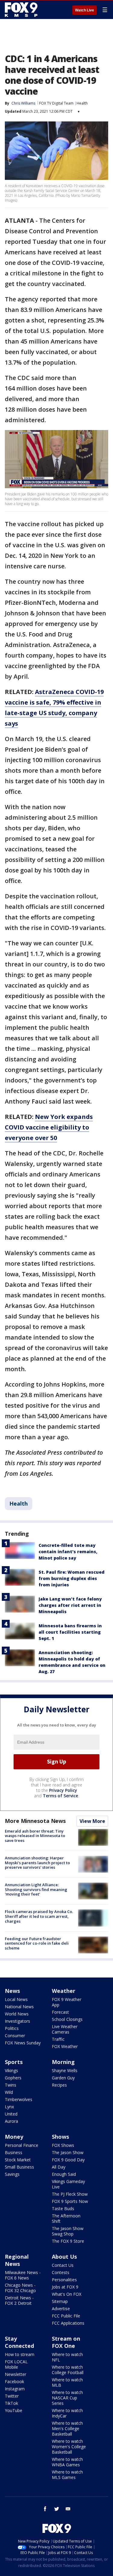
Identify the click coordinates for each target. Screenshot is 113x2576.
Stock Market (18, 2160)
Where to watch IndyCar (67, 2413)
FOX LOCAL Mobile (16, 2364)
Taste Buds (63, 2208)
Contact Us (63, 2265)
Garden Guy (63, 2078)
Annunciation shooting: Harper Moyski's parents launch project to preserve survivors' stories (37, 1863)
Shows (60, 2137)
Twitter (12, 2396)
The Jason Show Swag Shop (68, 2231)
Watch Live (85, 10)
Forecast (60, 2012)
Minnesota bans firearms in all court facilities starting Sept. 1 (70, 1632)
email (68, 2509)
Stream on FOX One (66, 2342)
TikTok (11, 2403)
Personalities (64, 2280)
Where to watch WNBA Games (67, 2462)
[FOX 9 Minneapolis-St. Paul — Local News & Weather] (22, 10)
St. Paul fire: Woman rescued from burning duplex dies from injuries (72, 1578)
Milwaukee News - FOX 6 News (23, 2275)
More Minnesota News (35, 1821)
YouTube (14, 2410)
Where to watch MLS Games (67, 2475)
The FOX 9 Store (68, 2241)
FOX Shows (63, 2145)
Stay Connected (19, 2342)
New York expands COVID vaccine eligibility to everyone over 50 (49, 1127)
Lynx (9, 2107)
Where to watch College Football (68, 2370)
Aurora (11, 2121)
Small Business (19, 2167)
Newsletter (16, 2374)
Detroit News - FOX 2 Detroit (19, 2300)
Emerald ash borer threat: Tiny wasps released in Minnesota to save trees (35, 1836)
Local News (16, 1999)
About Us (64, 2257)
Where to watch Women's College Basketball (69, 2447)
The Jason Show (68, 2152)
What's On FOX (67, 2294)
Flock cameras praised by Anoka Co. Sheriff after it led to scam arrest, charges (39, 1916)
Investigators (17, 2021)
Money (14, 2137)
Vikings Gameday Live (68, 2184)
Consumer (15, 2036)
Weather (64, 1991)
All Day (59, 2167)
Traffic (58, 2039)
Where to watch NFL (67, 2357)
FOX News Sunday (23, 2043)
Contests (61, 2272)
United (11, 2114)
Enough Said (64, 2174)
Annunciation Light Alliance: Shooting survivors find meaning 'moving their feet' (36, 1889)
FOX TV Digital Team (56, 103)
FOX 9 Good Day (68, 2160)
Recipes (59, 2085)
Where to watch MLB (67, 2382)
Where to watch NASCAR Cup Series (67, 2398)
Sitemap (60, 2301)
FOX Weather (65, 2046)
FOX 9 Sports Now (70, 2201)
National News (19, 2007)
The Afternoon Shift (66, 2218)
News (12, 1991)
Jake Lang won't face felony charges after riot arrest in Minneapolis (70, 1605)
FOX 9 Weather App (67, 2002)
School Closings (67, 2019)
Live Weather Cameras (65, 2029)
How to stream (20, 2354)
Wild (9, 2092)
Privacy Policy (63, 1790)
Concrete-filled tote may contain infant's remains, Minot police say (68, 1552)
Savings (12, 2174)
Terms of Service (60, 1796)
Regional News (17, 2260)
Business (14, 2152)
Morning (63, 2062)
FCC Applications (68, 2323)
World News (17, 2014)
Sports (14, 2062)
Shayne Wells (65, 2070)
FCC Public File (66, 2316)
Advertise (61, 2309)
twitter (57, 2509)
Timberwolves (19, 2099)
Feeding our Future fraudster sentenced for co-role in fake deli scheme (37, 1943)
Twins (11, 2085)
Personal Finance (22, 2145)
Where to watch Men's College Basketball (67, 2428)
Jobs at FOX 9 (65, 2287)
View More (92, 1821)
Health (82, 103)
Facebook (14, 2381)
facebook (45, 2509)
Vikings (11, 2070)
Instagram (15, 2389)
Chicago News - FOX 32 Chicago (20, 2288)
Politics (12, 2028)
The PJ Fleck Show (70, 2194)
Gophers (13, 2078)
